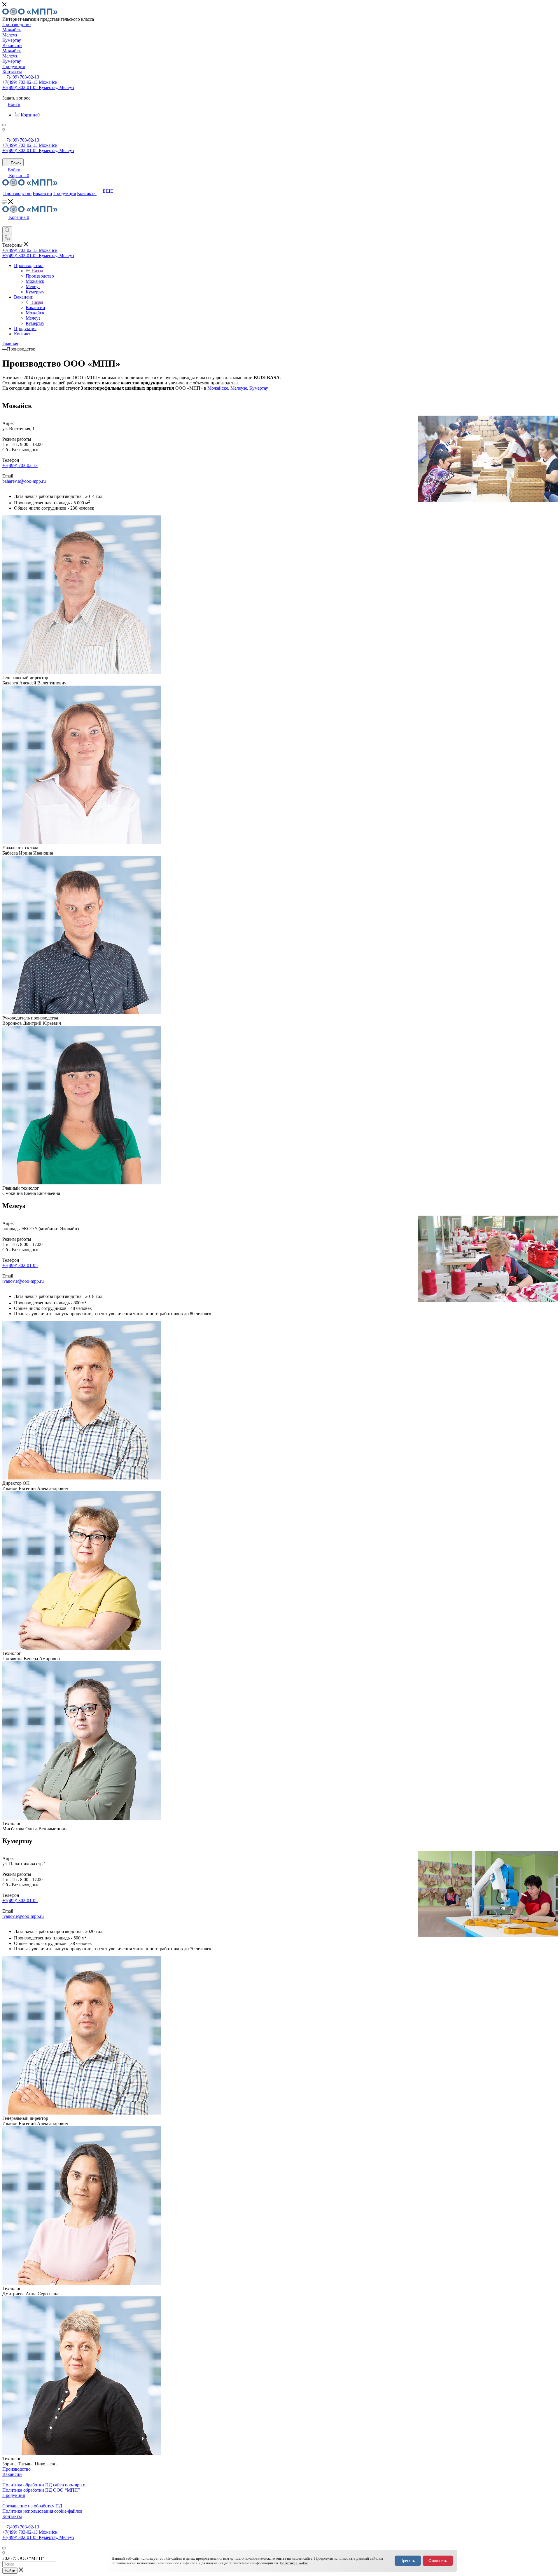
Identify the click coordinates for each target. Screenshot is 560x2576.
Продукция (14, 2495)
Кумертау (258, 388)
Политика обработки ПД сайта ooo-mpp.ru (44, 2485)
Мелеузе (239, 388)
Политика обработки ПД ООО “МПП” (41, 2490)
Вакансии (35, 307)
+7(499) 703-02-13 (21, 77)
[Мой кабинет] (5, 224)
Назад (37, 271)
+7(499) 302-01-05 (20, 1265)
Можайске (218, 388)
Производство (40, 276)
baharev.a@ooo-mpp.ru (24, 481)
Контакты (12, 2516)
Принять (408, 2561)
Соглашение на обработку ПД (32, 2506)
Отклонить (438, 2561)
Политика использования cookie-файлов (42, 2511)
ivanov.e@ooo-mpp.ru (23, 1281)
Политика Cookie (294, 2563)
